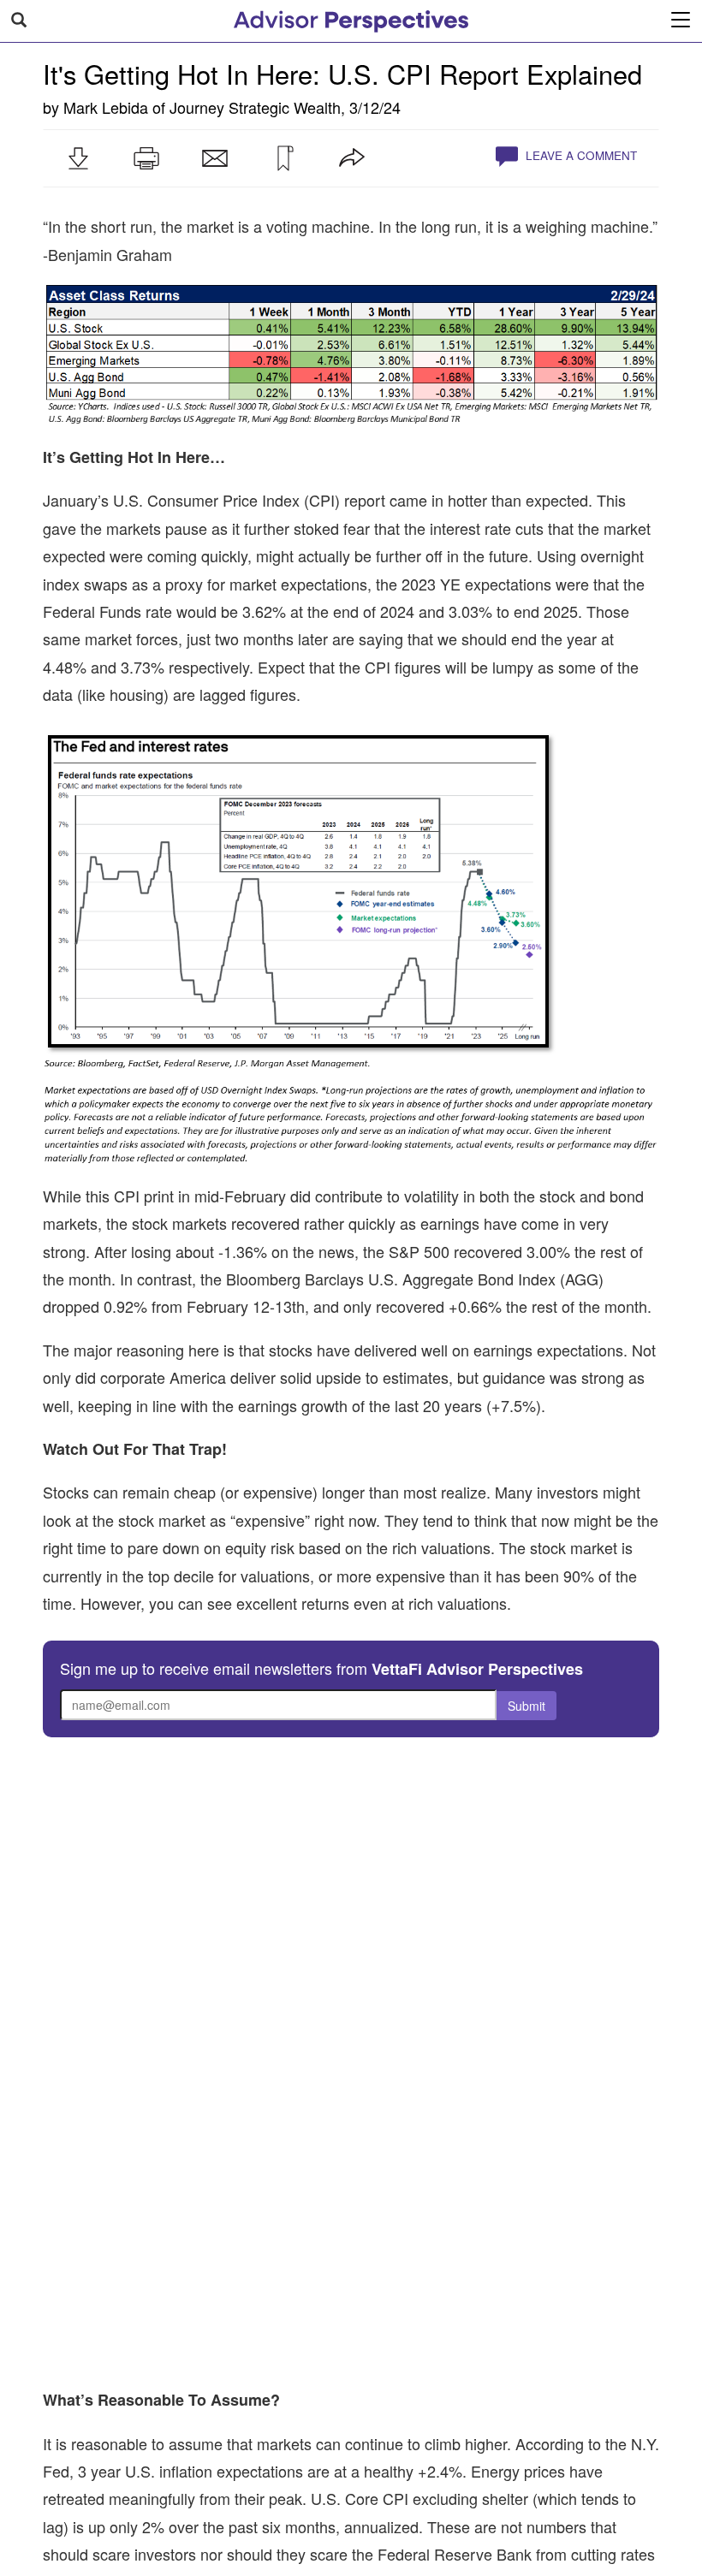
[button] (78, 158)
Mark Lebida (106, 107)
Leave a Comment (580, 155)
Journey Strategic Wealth (255, 107)
